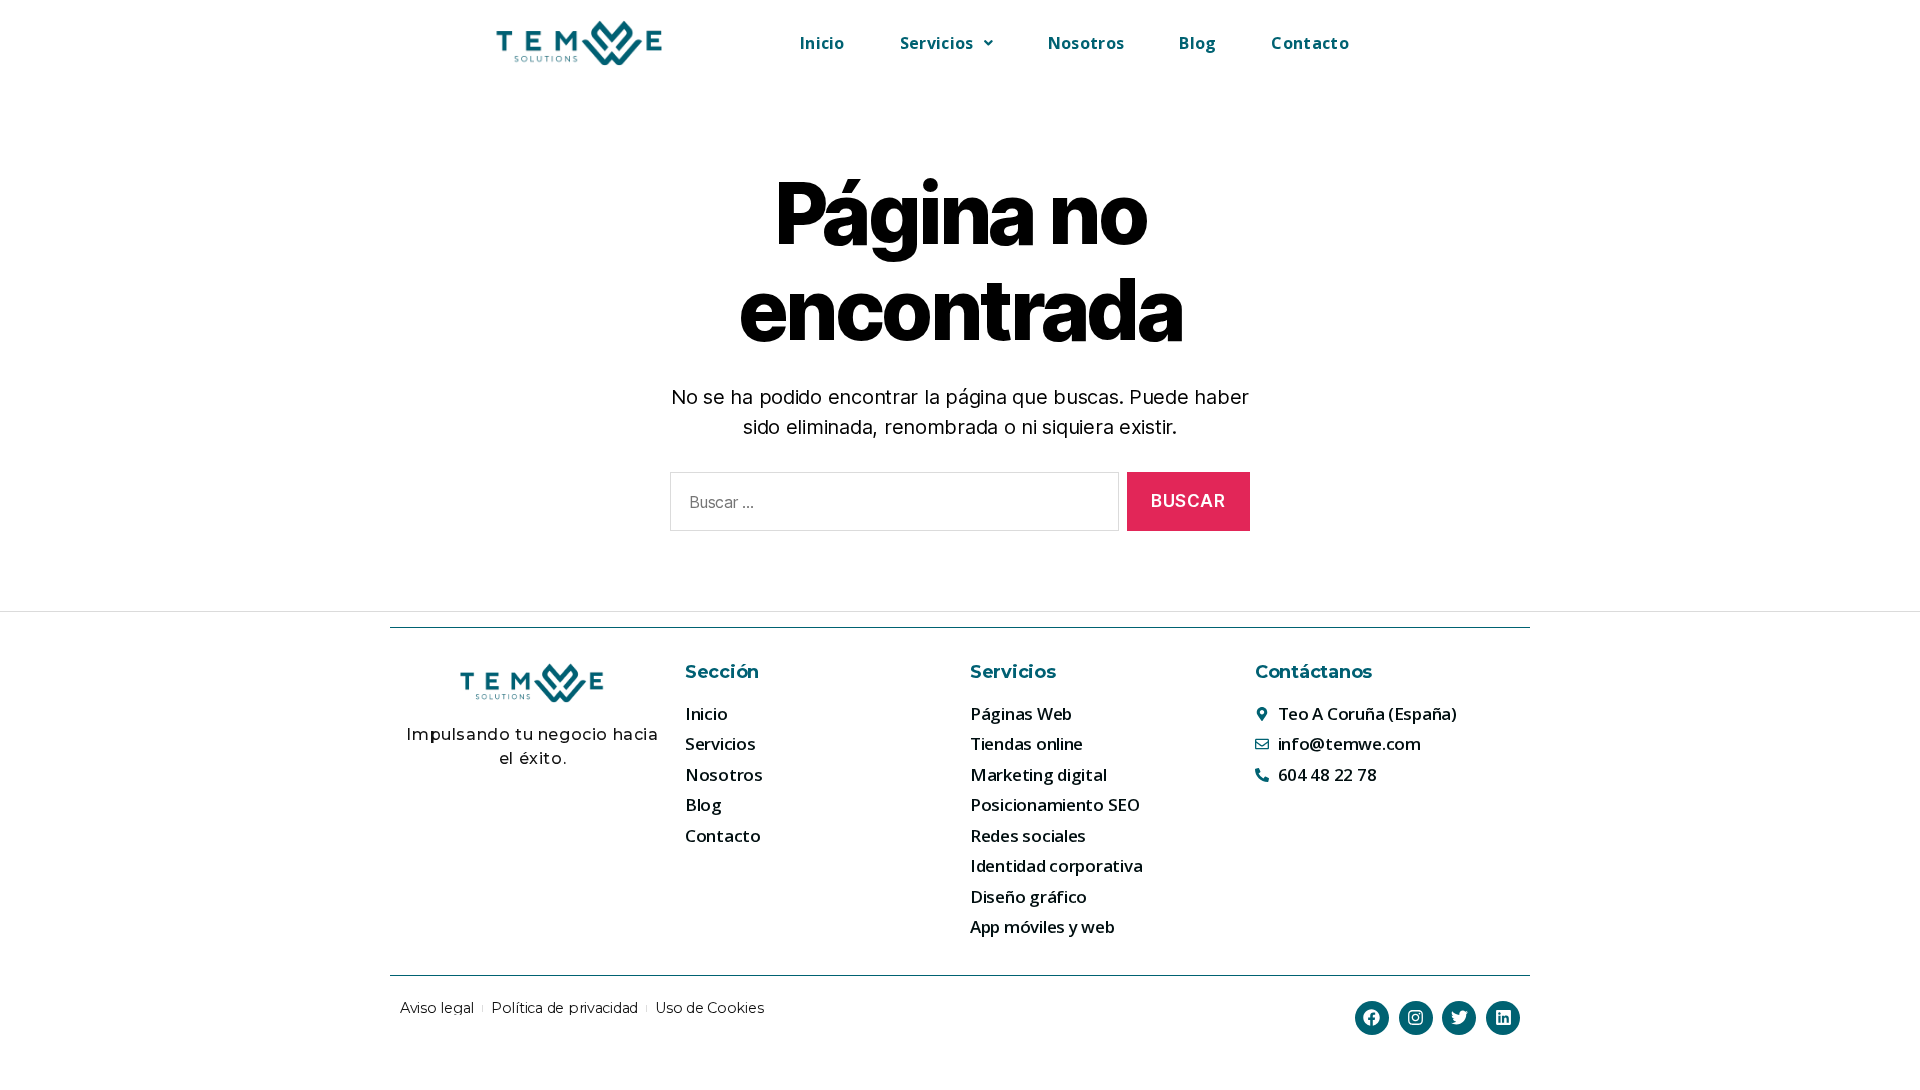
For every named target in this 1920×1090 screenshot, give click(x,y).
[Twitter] (1459, 1018)
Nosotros (1086, 43)
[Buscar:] (890, 505)
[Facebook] (1372, 1018)
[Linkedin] (1503, 1018)
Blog (1197, 43)
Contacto (1309, 43)
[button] (946, 43)
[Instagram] (1416, 1018)
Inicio (822, 43)
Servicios (937, 43)
